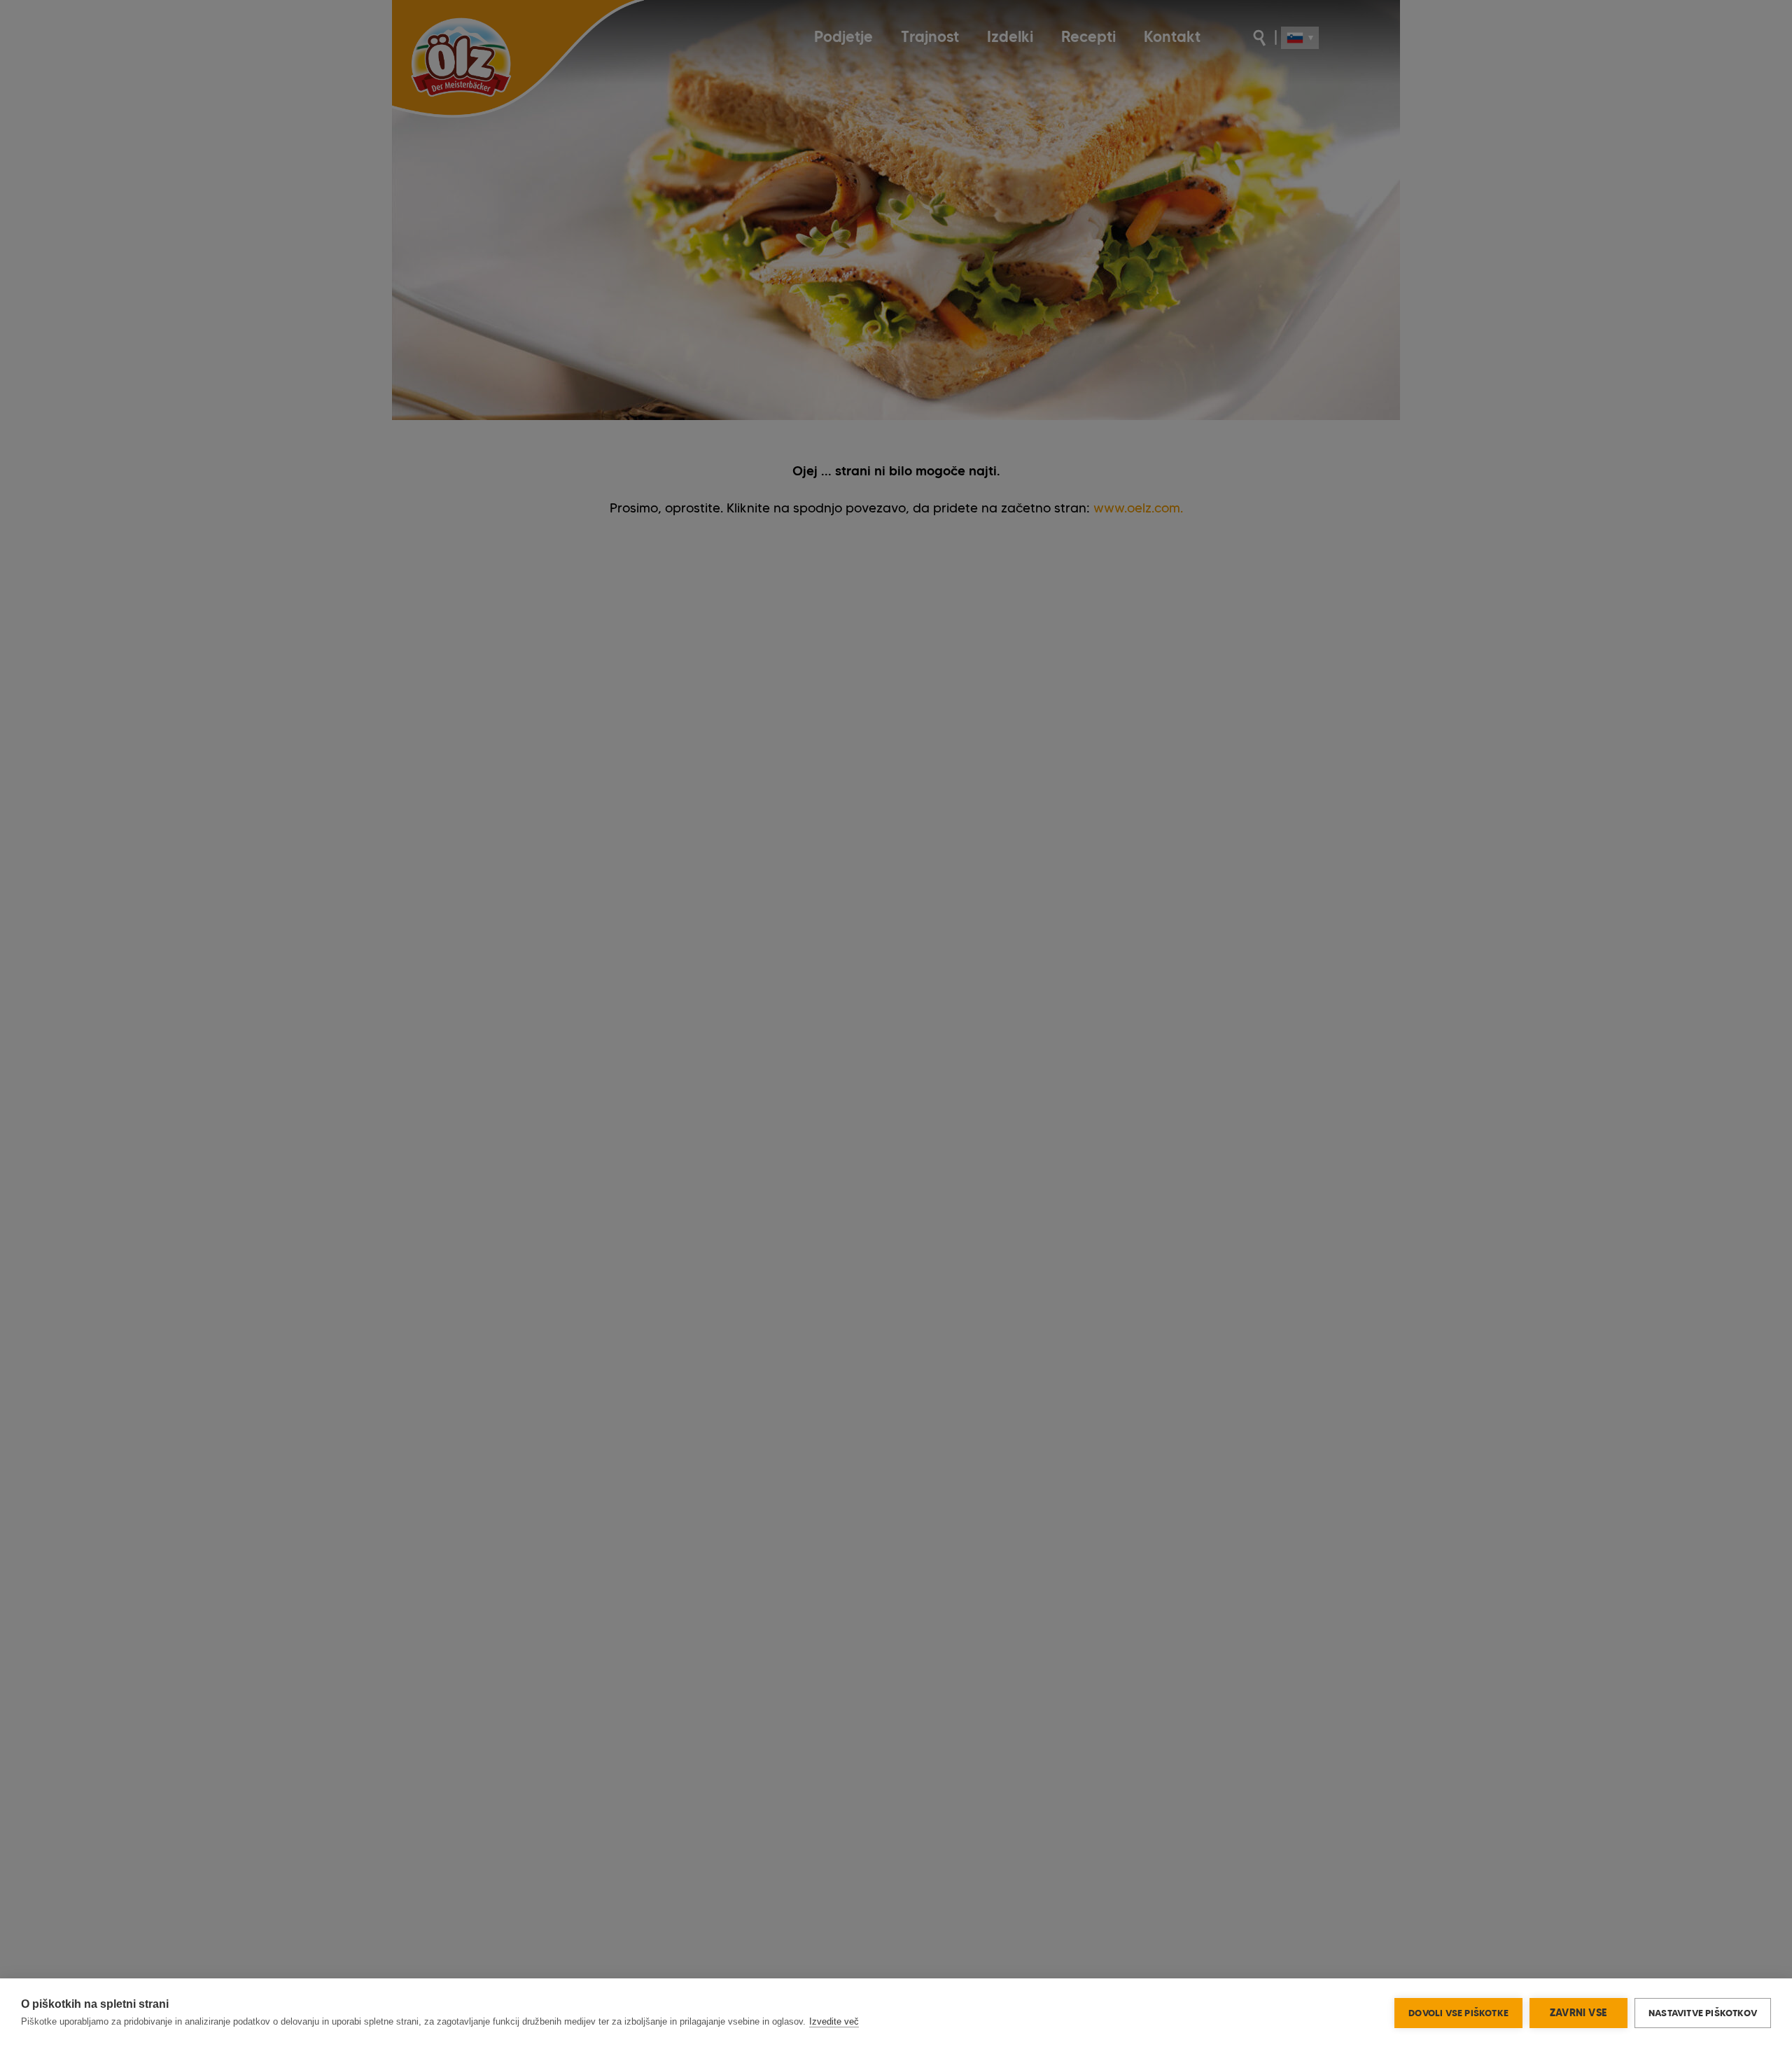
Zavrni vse (1578, 2013)
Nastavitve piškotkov (1703, 2013)
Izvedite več (834, 2021)
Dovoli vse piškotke (1458, 2013)
